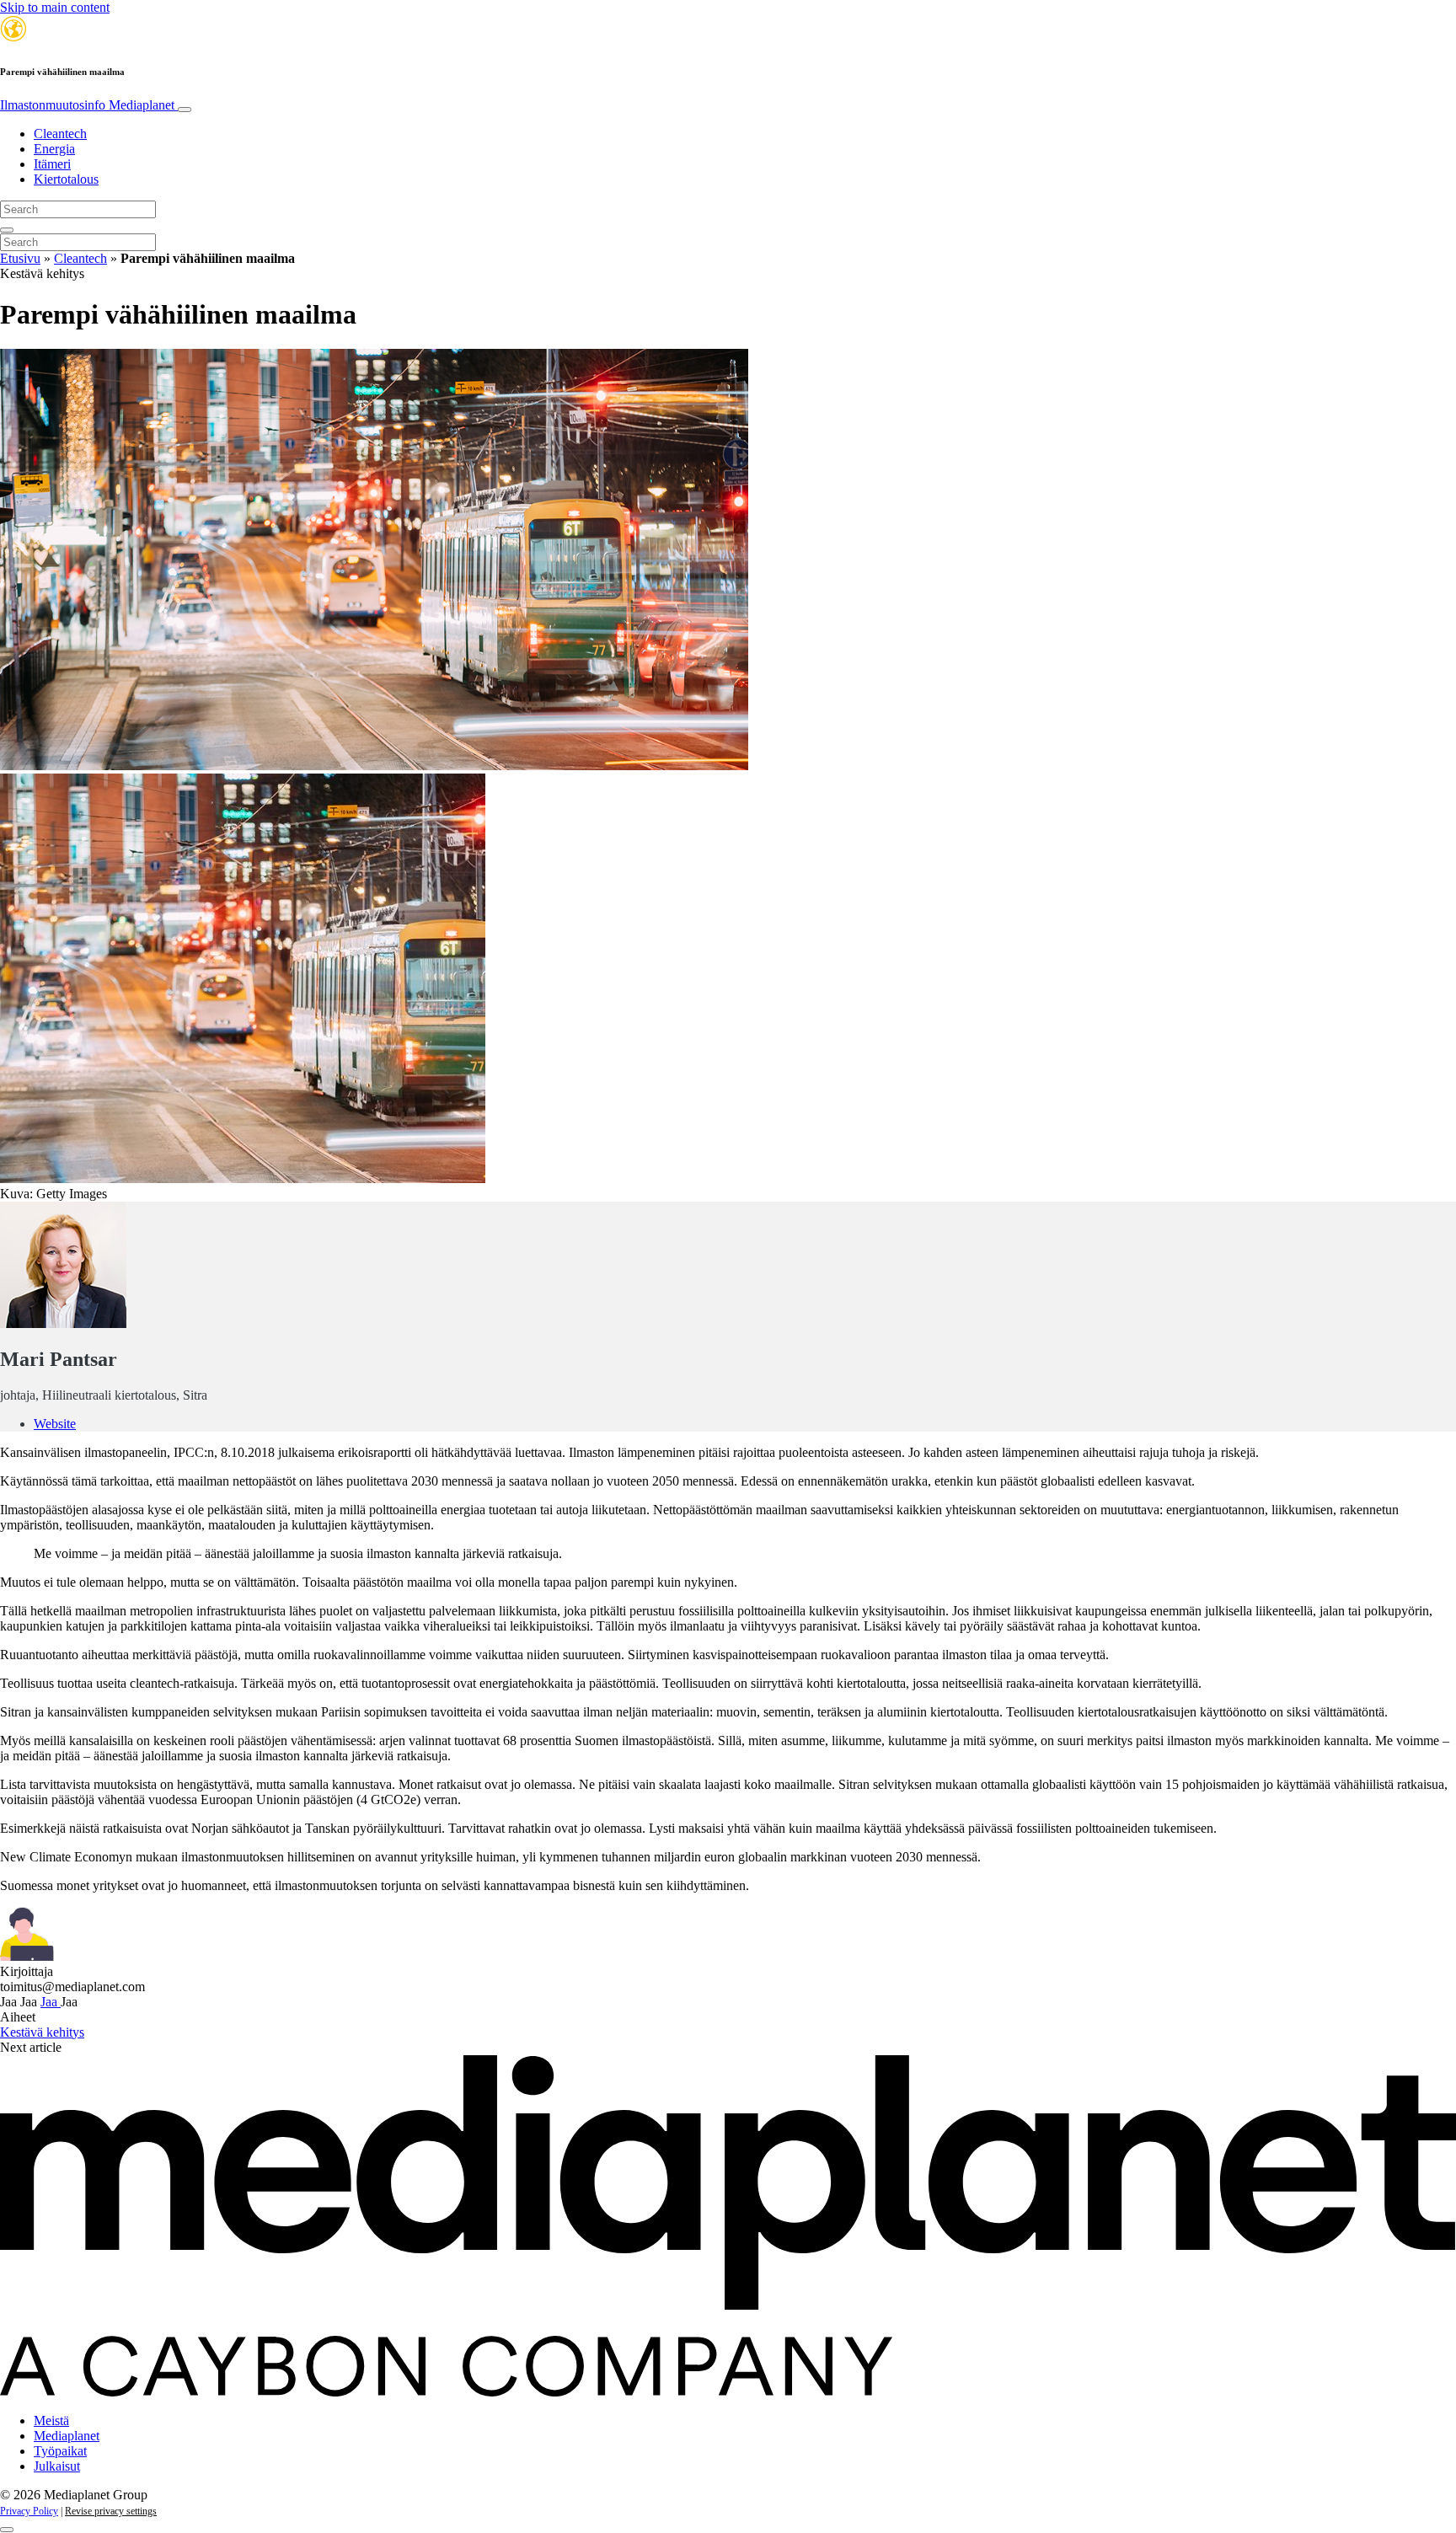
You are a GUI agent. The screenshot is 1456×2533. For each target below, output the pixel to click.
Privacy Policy (29, 2511)
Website (55, 1424)
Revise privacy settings (111, 2511)
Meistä (51, 2421)
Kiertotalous (66, 179)
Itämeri (52, 164)
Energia (54, 149)
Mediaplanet (67, 2436)
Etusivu (20, 258)
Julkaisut (57, 2466)
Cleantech (60, 134)
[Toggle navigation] (185, 110)
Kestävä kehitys (42, 2032)
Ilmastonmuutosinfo (87, 105)
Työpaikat (60, 2451)
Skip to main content (55, 7)
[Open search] (7, 230)
